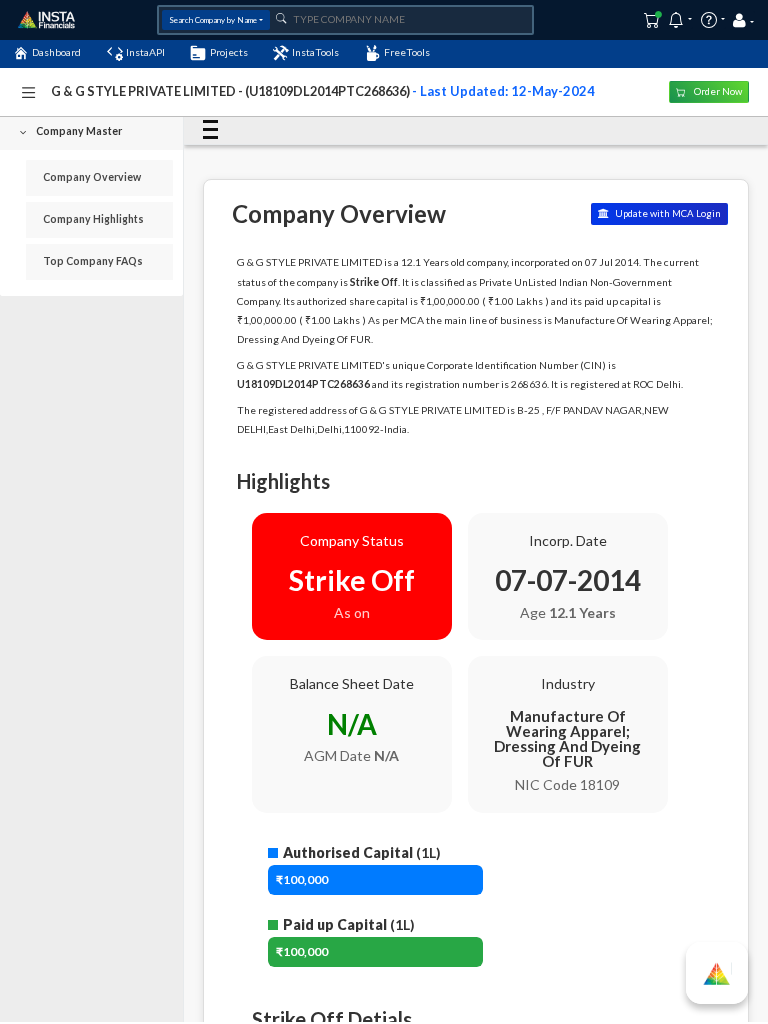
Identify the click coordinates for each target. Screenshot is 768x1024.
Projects (229, 52)
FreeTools (407, 52)
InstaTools (315, 52)
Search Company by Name (213, 20)
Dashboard (56, 52)
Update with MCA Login (667, 213)
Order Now (717, 91)
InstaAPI (145, 52)
